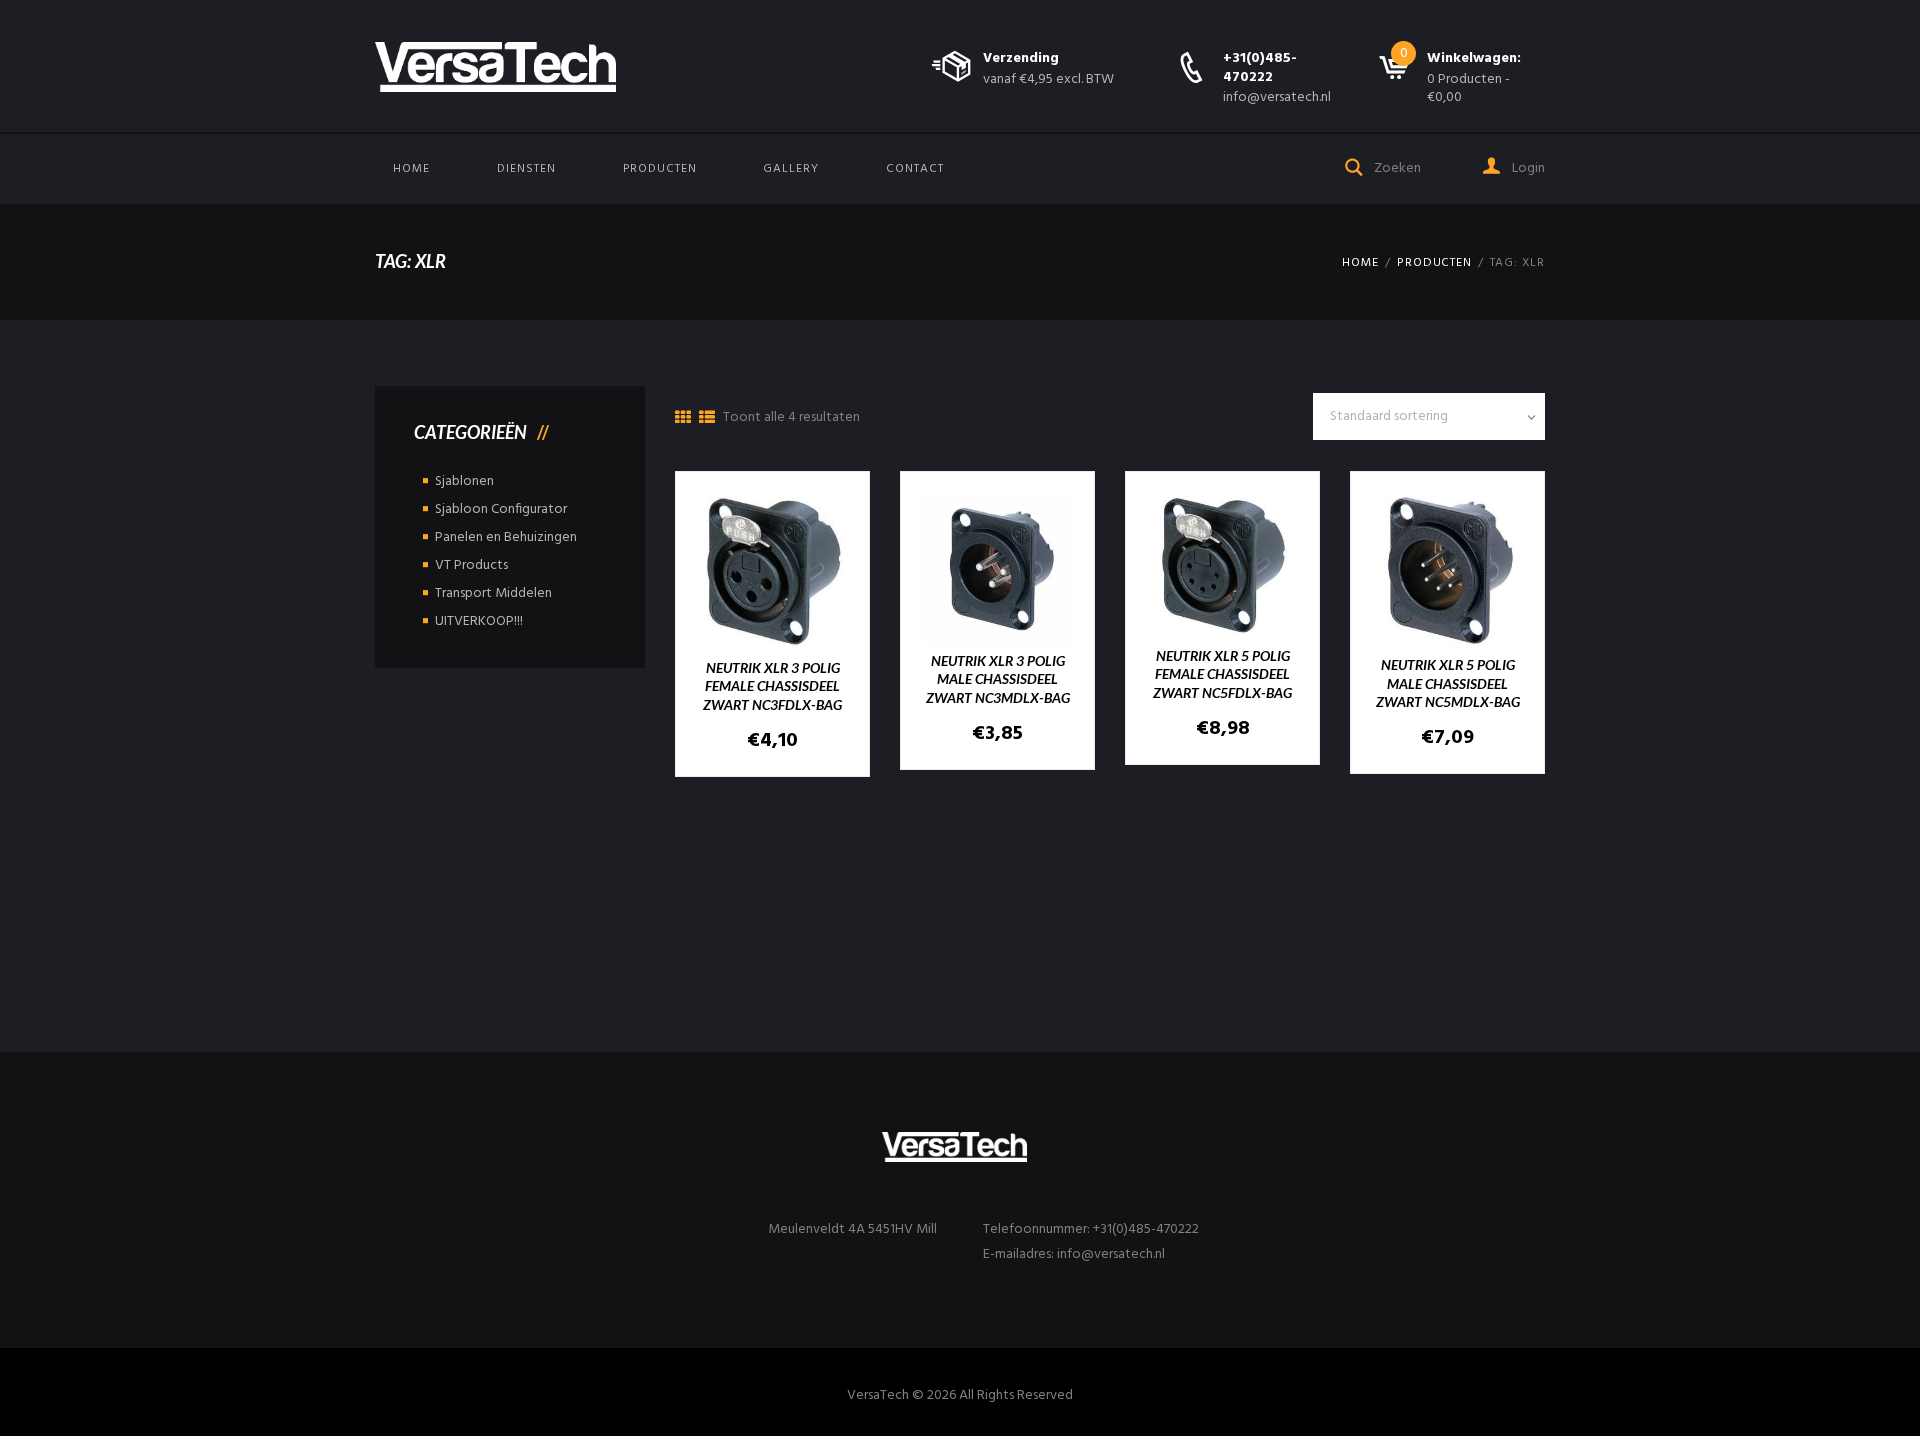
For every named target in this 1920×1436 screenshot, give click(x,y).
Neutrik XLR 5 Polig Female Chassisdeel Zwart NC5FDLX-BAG (1222, 673)
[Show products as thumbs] (683, 419)
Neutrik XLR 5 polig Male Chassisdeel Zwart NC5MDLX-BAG (1448, 682)
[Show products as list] (707, 419)
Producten (660, 169)
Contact (915, 169)
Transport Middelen (493, 593)
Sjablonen (464, 481)
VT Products (471, 565)
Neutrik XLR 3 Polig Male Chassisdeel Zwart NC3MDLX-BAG (998, 678)
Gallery (791, 169)
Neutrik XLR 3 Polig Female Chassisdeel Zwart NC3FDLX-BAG (772, 685)
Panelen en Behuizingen (506, 537)
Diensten (526, 169)
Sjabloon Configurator (501, 509)
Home (411, 169)
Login (1527, 168)
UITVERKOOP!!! (479, 621)
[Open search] (1355, 165)
